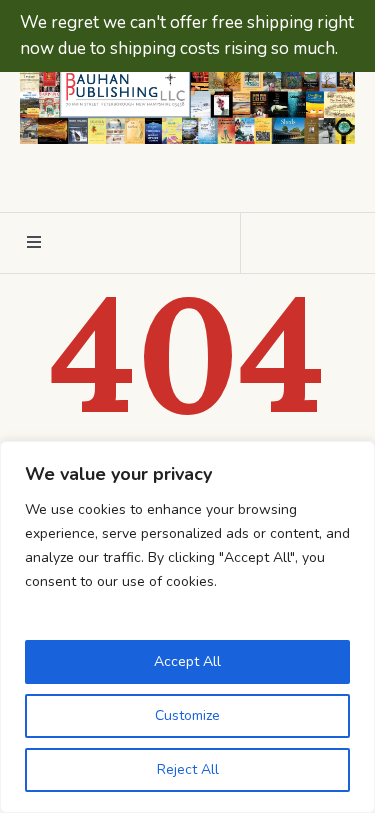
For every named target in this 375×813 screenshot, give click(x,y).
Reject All (188, 769)
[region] (187, 627)
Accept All (187, 661)
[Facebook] (167, 179)
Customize (187, 715)
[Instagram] (204, 179)
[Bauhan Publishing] (187, 92)
